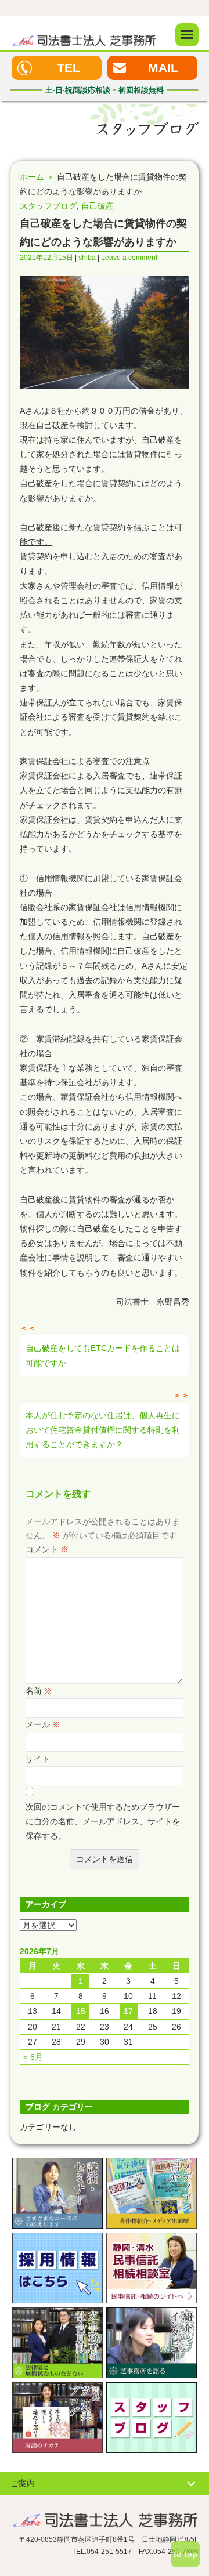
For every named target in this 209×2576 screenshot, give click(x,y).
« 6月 (33, 2057)
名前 (39, 1691)
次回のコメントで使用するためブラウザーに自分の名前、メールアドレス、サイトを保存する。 (103, 1821)
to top (185, 2554)
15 (81, 2011)
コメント (47, 1549)
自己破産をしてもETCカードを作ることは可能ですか (103, 1355)
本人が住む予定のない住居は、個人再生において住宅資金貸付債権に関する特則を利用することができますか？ (103, 1430)
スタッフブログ (48, 206)
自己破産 (98, 206)
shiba (87, 258)
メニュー (187, 35)
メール (43, 1724)
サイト (38, 1759)
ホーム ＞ (37, 177)
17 (128, 2011)
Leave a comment (129, 258)
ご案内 (23, 2483)
